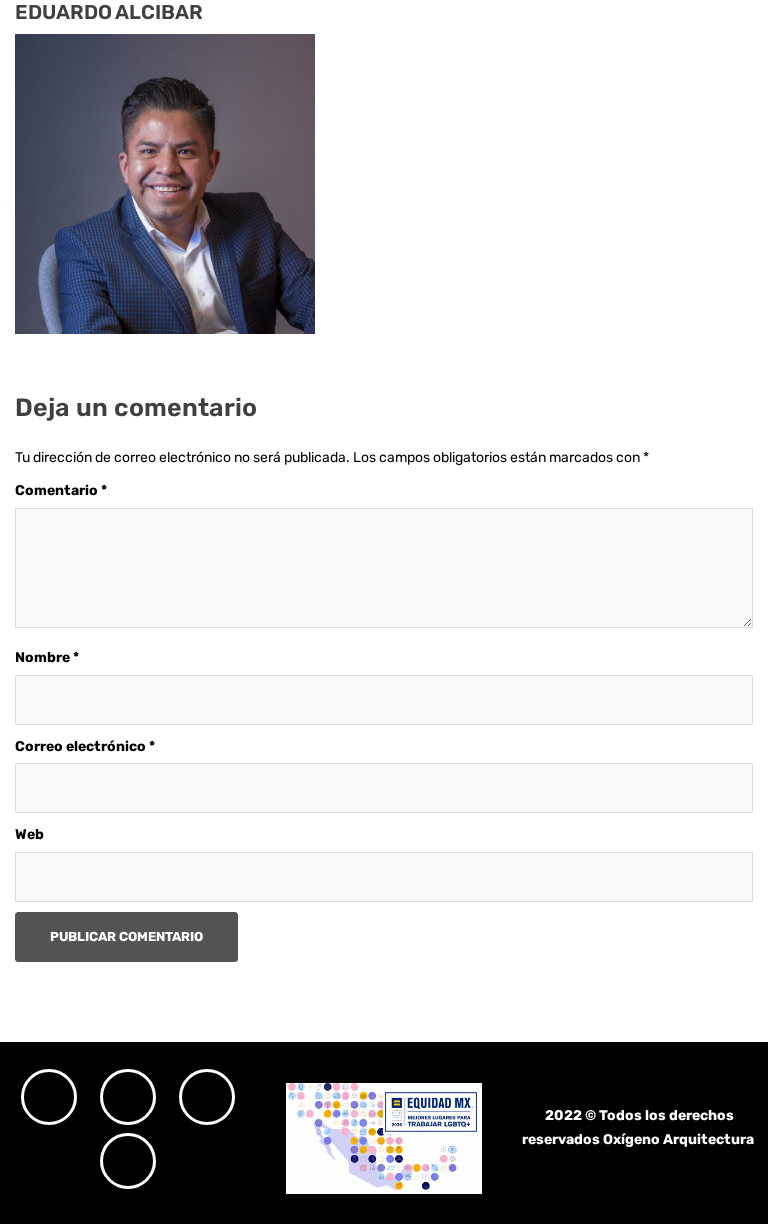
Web (29, 834)
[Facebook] (128, 1097)
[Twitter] (207, 1097)
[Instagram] (49, 1097)
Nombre (47, 657)
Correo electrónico (85, 746)
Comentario (61, 490)
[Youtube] (128, 1161)
